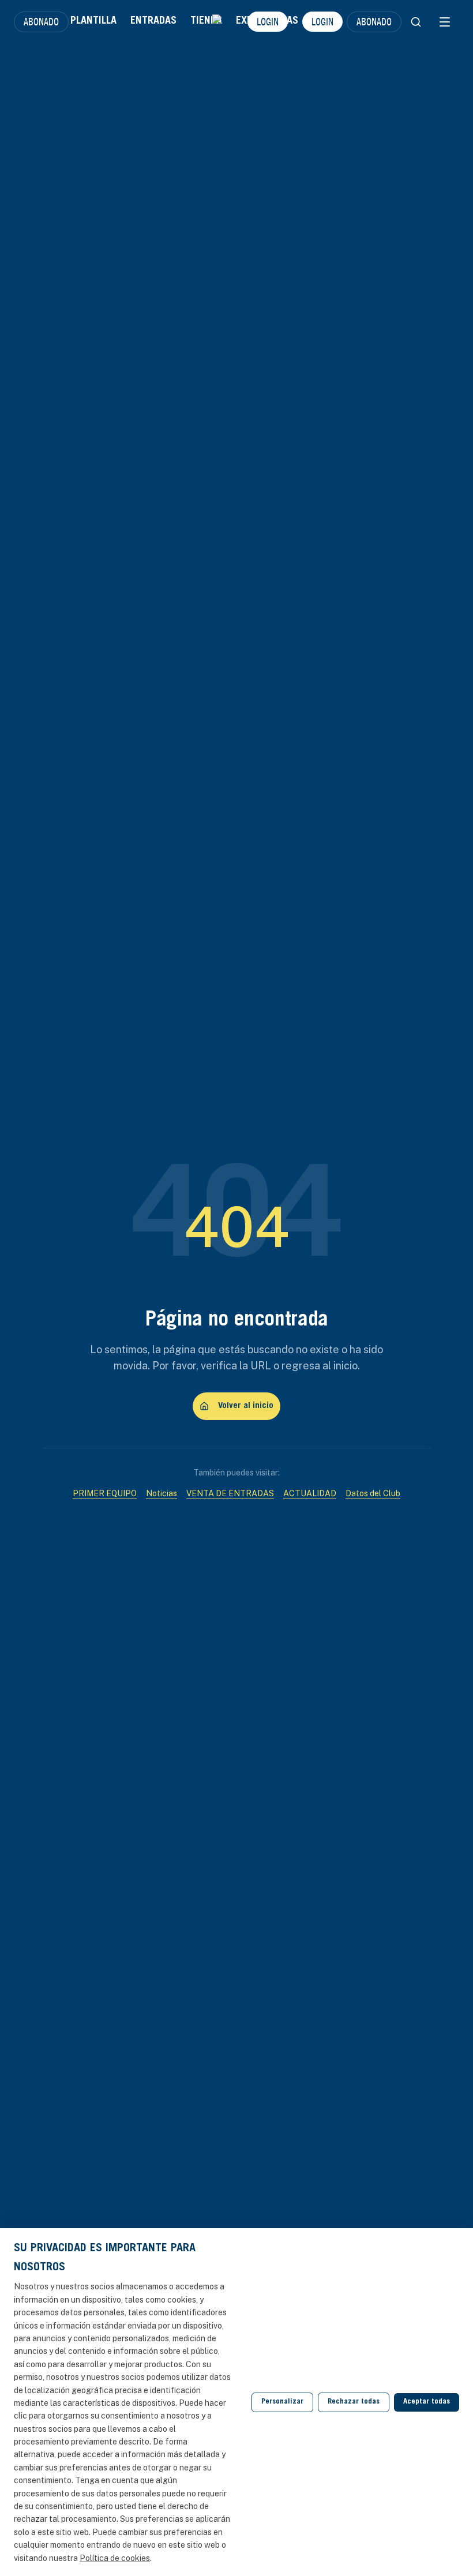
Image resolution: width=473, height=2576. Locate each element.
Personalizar (282, 2402)
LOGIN (268, 21)
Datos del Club (373, 1493)
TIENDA (206, 21)
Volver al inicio (246, 1406)
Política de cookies (115, 2558)
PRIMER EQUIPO (105, 1493)
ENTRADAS (153, 21)
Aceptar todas (427, 2402)
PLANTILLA (93, 21)
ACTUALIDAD (310, 1493)
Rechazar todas (354, 2402)
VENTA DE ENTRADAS (230, 1493)
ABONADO (41, 21)
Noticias (162, 1493)
